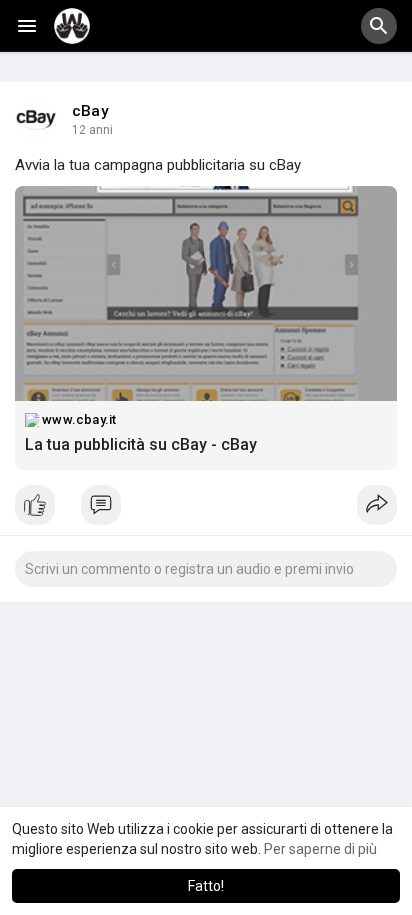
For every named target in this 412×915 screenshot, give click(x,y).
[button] (379, 26)
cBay (90, 111)
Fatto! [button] (206, 886)
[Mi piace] (206, 510)
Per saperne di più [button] (320, 849)
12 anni (92, 130)
